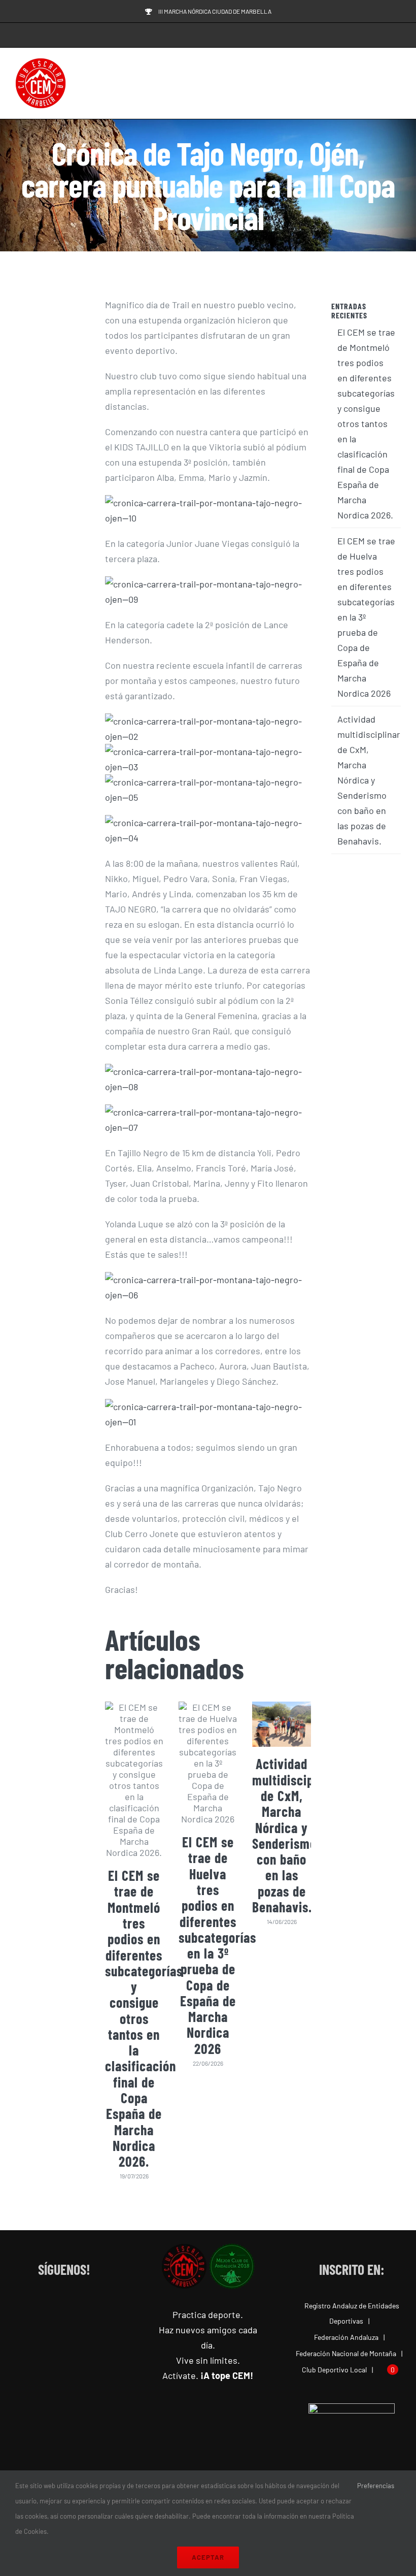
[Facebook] (34, 2306)
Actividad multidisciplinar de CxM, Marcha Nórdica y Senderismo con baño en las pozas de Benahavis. (296, 1835)
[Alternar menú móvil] (397, 84)
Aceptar (208, 2557)
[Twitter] (74, 2306)
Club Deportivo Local (334, 2370)
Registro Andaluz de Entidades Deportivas (352, 2313)
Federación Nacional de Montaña (346, 2353)
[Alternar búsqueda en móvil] (378, 84)
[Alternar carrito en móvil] (360, 84)
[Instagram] (54, 2306)
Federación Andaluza (346, 2337)
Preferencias (376, 2486)
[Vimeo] (95, 2306)
